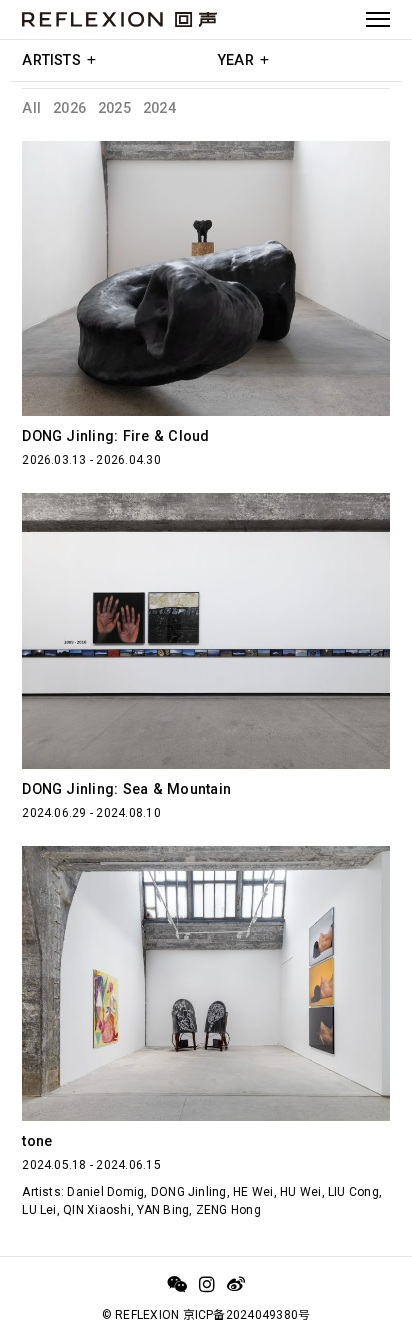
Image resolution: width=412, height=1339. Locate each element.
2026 (69, 108)
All (31, 108)
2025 (114, 108)
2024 (159, 108)
